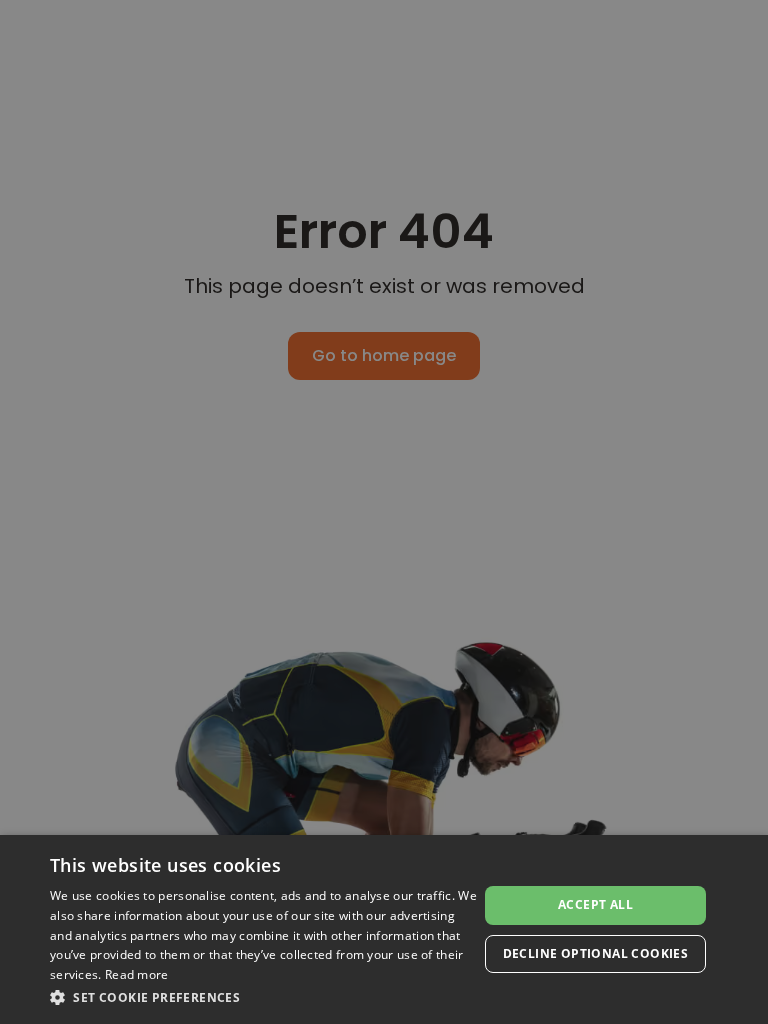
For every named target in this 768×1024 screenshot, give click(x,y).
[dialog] (384, 929)
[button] (264, 997)
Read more (137, 974)
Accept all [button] (595, 904)
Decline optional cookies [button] (596, 953)
